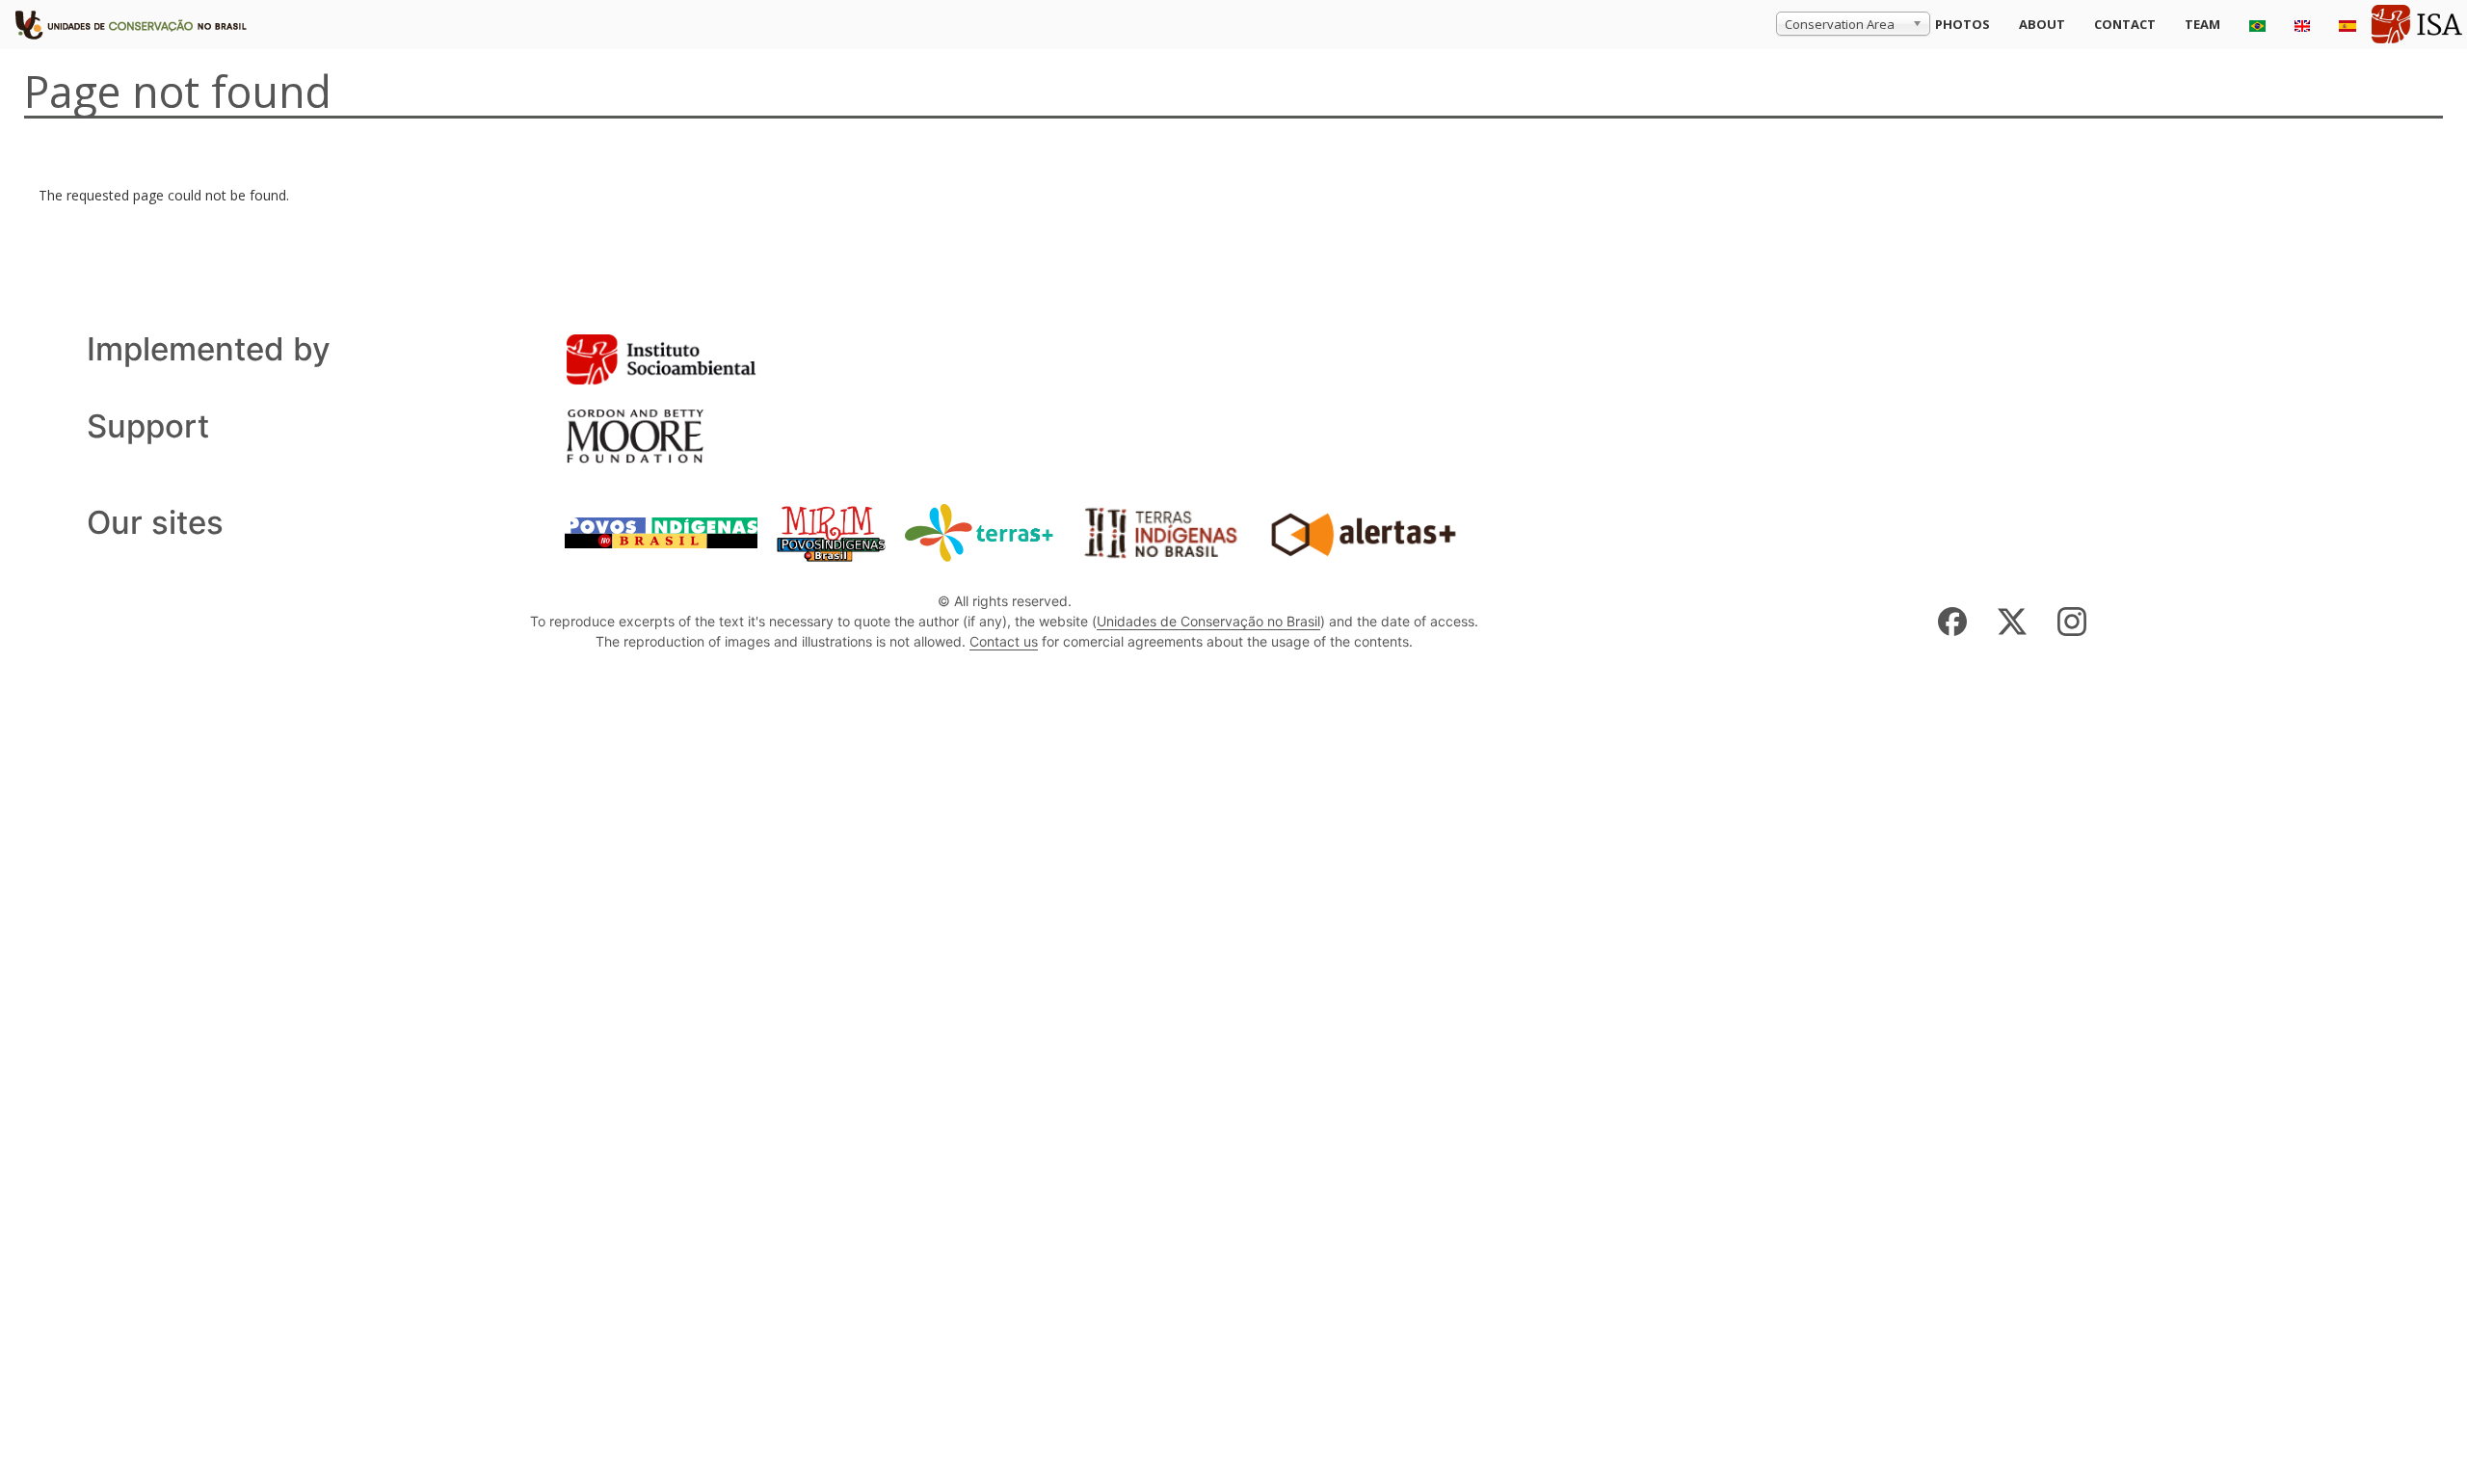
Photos (1963, 24)
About (2042, 24)
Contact (2125, 24)
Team (2202, 24)
